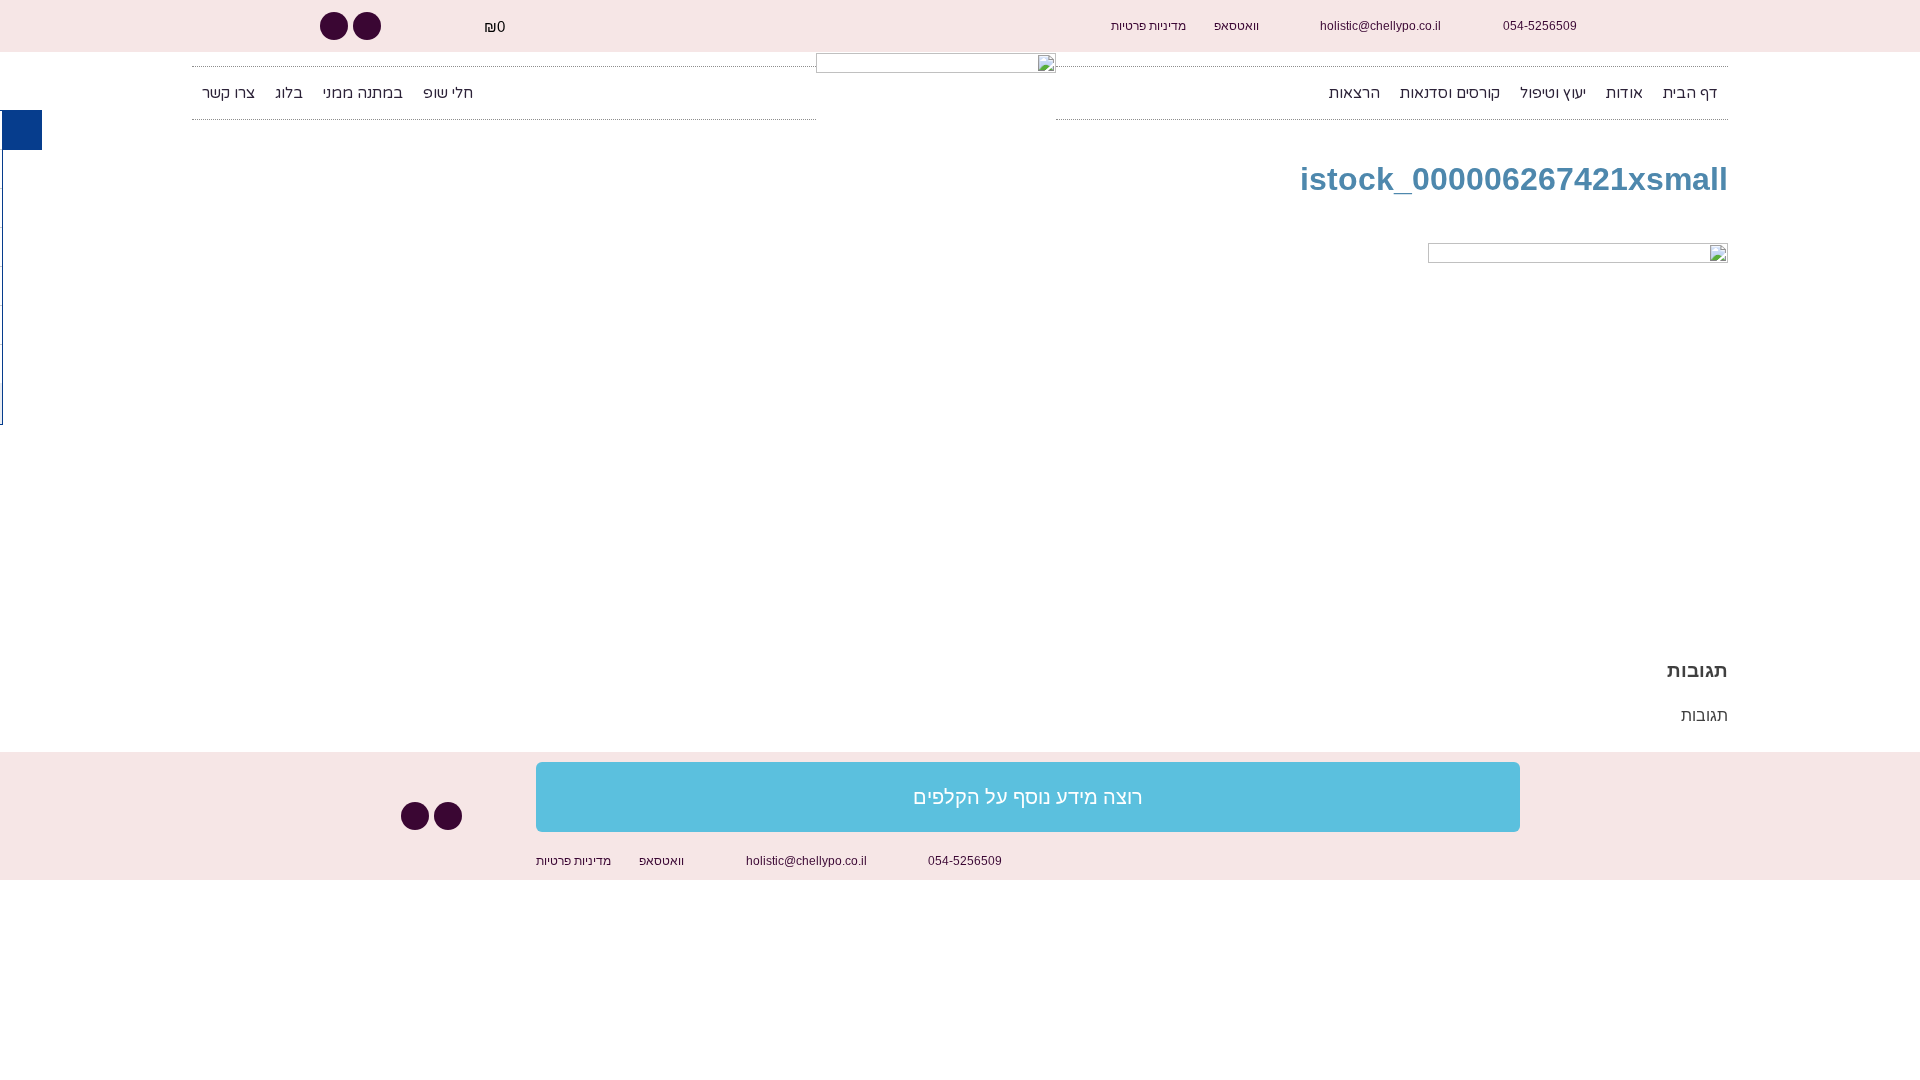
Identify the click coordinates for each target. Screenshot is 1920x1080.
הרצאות (1354, 93)
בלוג (289, 93)
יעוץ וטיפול (1553, 93)
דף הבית (1690, 93)
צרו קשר (228, 93)
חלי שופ (448, 93)
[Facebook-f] (367, 26)
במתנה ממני (363, 93)
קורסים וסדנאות (1450, 93)
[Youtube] (334, 26)
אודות (1624, 93)
